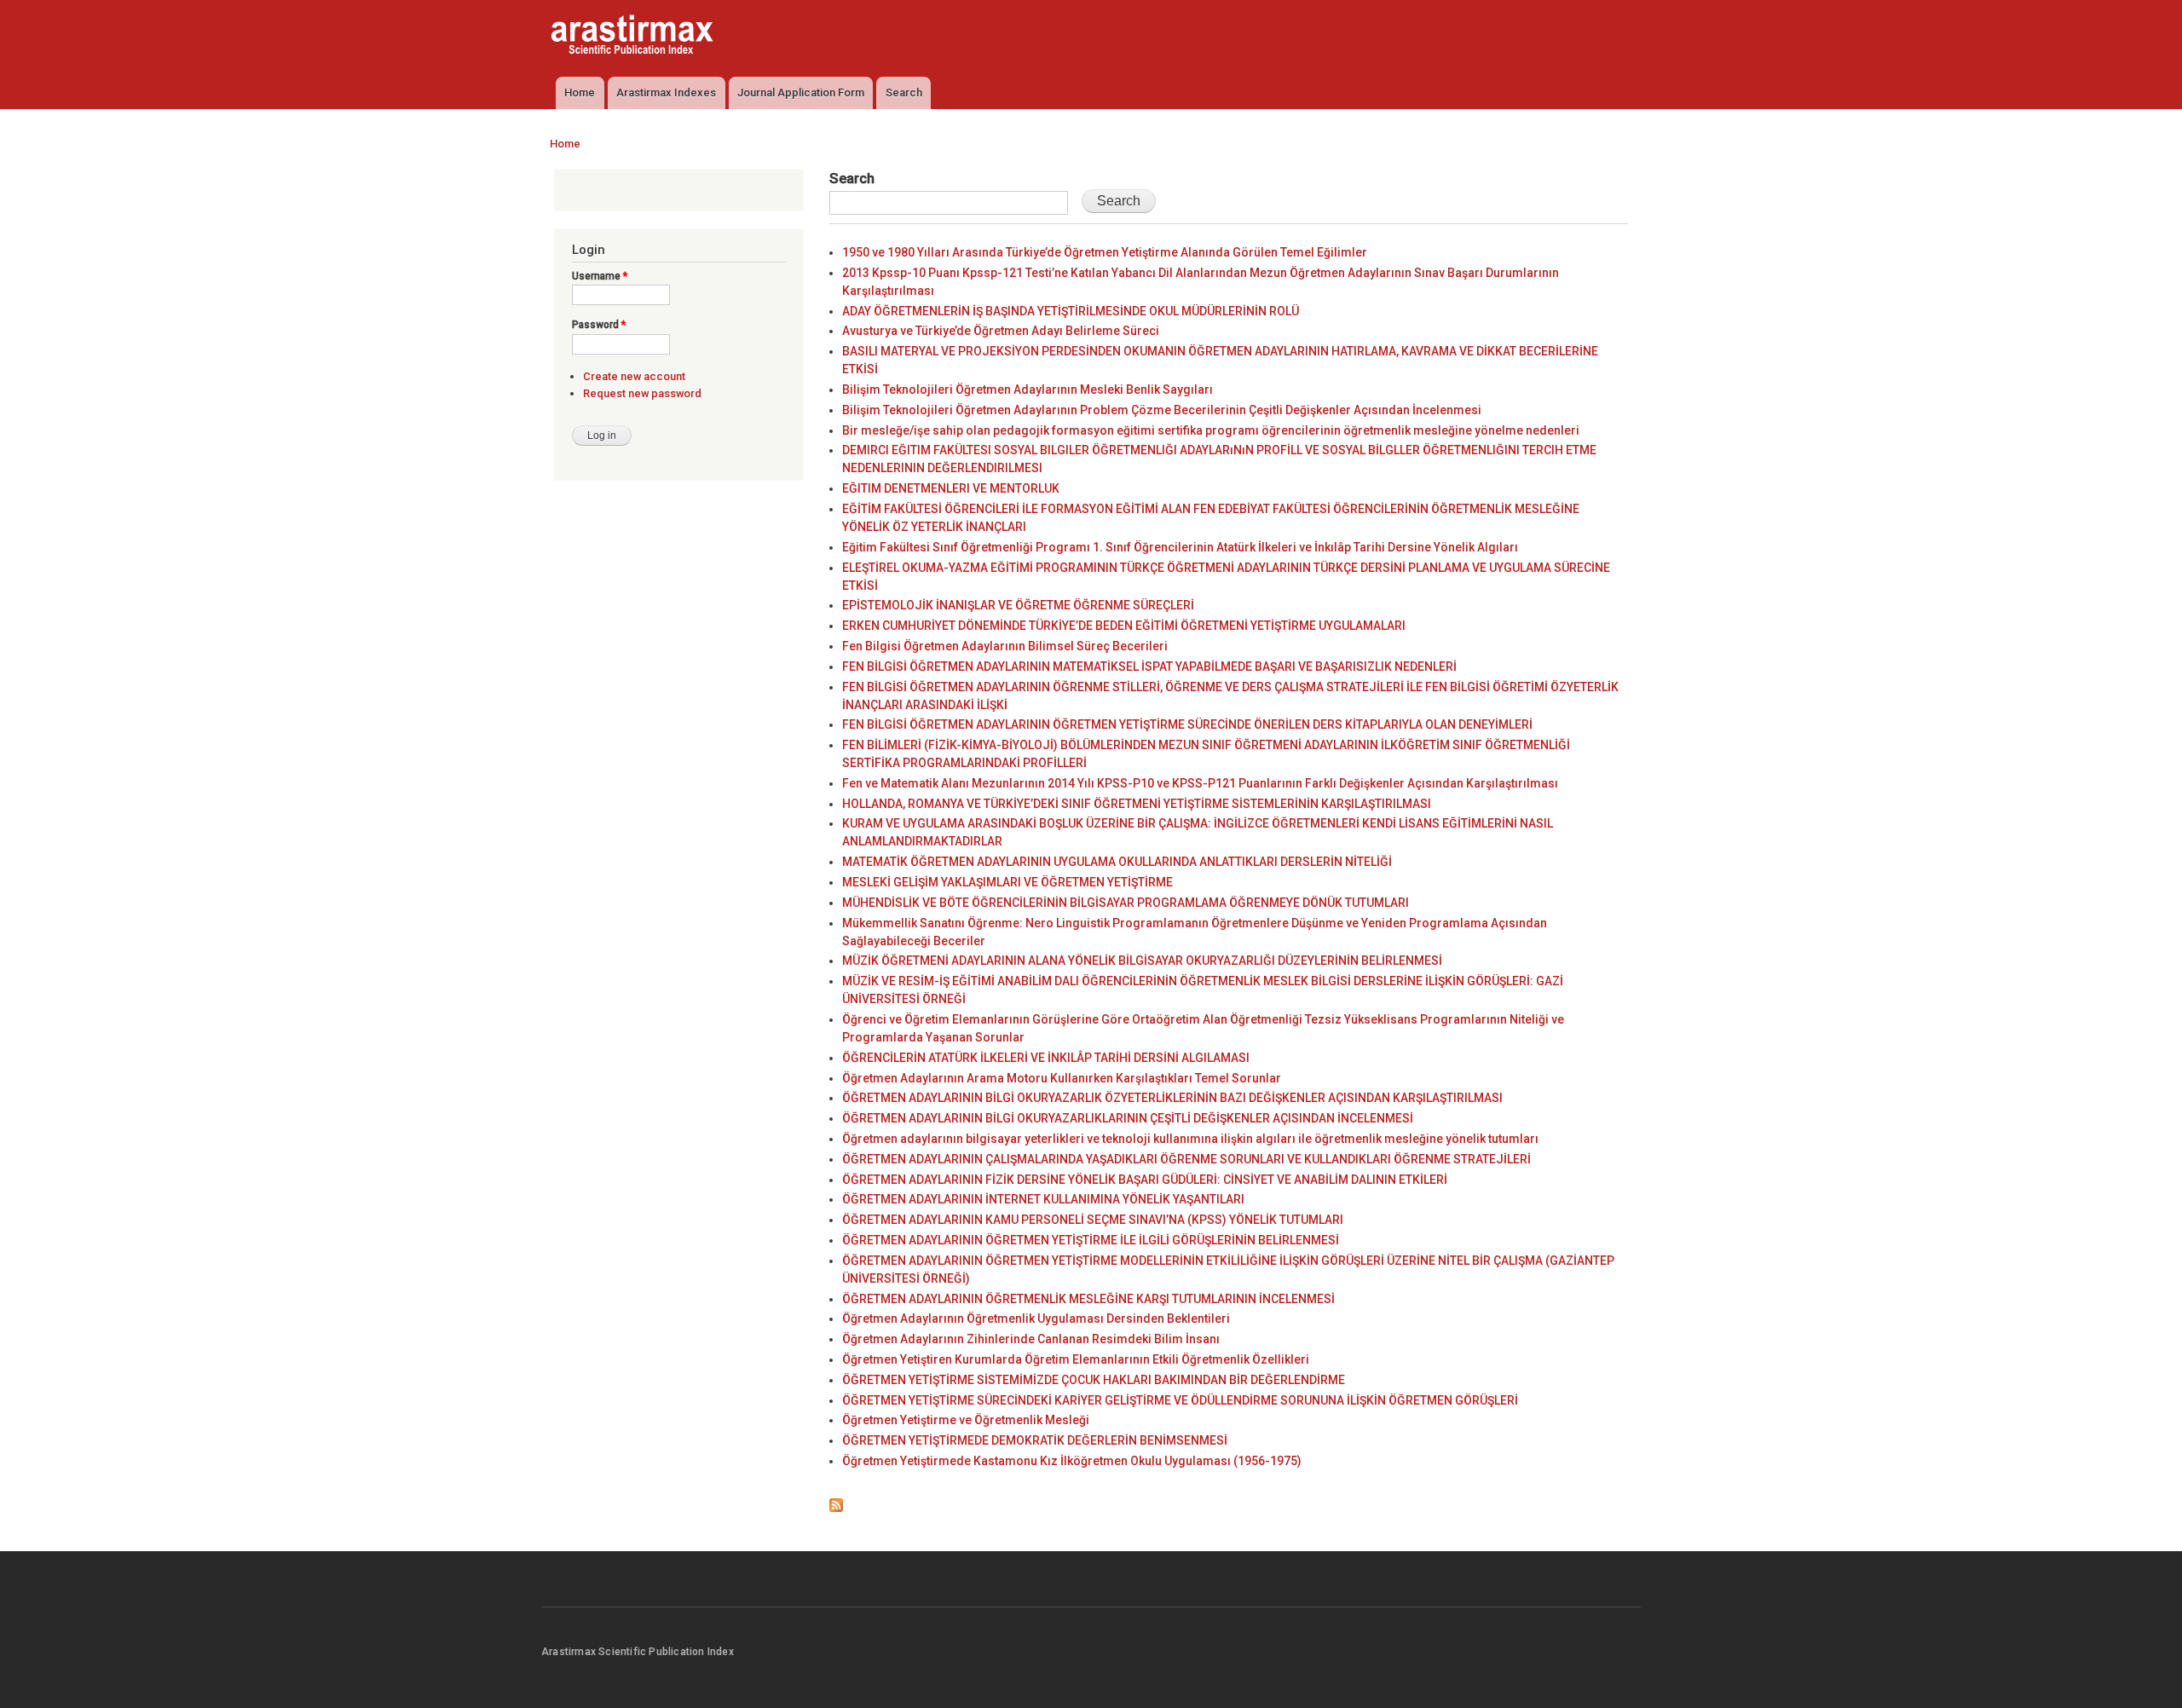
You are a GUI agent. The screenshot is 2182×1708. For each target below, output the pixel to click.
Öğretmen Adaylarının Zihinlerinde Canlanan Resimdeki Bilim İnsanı (1031, 1339)
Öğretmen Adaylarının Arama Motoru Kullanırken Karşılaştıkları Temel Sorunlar (1062, 1078)
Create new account (634, 376)
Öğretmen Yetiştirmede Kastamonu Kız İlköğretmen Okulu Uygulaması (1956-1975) (1072, 1461)
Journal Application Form (801, 92)
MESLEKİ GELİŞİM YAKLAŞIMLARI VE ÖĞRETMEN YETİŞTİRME (1007, 882)
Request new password (642, 393)
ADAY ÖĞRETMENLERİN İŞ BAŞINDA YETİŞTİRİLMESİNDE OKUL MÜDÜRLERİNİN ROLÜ (1071, 311)
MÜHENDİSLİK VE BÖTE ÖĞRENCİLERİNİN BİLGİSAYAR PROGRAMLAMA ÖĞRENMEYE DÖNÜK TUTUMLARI (1126, 903)
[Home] (634, 37)
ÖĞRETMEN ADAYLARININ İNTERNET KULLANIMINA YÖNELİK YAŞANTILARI (1043, 1199)
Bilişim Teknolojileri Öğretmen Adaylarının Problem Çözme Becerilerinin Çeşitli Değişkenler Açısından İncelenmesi (1162, 410)
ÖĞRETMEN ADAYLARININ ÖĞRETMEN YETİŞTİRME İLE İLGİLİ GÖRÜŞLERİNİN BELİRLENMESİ (1091, 1240)
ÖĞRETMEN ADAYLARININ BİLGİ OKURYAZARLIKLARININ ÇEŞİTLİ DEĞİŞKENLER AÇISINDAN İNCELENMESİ (1128, 1118)
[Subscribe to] (836, 1501)
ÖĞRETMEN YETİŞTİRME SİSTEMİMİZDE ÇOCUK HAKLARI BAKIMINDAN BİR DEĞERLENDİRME (1094, 1380)
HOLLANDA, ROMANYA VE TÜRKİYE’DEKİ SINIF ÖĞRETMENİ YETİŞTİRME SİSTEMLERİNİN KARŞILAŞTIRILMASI (1137, 804)
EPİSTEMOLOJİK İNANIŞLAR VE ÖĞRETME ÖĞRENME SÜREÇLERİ (1018, 605)
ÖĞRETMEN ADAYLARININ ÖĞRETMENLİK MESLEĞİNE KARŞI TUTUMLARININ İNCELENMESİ (1088, 1299)
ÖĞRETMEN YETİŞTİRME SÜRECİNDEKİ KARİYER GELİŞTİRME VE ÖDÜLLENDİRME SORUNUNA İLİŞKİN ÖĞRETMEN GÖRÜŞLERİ (1180, 1400)
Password (599, 325)
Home (580, 92)
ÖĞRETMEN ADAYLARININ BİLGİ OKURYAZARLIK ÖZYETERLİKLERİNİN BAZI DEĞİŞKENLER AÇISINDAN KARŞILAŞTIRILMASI (1172, 1098)
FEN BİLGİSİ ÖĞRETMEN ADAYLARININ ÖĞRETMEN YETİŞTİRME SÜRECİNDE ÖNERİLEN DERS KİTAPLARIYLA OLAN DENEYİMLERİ (1187, 724)
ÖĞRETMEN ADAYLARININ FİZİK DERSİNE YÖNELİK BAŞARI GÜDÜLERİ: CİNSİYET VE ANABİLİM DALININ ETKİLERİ (1145, 1180)
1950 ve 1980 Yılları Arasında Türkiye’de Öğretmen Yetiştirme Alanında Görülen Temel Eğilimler (1105, 252)
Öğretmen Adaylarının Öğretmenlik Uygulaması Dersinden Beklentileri (1036, 1319)
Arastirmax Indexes (666, 92)
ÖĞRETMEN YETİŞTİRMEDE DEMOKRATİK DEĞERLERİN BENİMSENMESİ (1035, 1440)
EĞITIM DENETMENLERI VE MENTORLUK (951, 488)
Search (904, 92)
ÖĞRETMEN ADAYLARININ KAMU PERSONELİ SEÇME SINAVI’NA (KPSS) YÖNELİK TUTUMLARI (1093, 1220)
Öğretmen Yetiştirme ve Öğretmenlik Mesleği (966, 1420)
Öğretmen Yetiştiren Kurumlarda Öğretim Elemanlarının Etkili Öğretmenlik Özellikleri (1076, 1359)
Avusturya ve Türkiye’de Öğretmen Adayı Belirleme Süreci (1001, 331)
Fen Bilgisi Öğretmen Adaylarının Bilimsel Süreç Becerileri (1005, 646)
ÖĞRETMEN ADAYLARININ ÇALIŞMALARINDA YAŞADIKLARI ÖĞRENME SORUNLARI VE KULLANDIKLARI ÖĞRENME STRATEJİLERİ (1186, 1159)
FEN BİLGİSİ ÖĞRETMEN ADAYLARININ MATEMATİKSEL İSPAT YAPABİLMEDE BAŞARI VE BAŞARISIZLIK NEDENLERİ (1149, 666)
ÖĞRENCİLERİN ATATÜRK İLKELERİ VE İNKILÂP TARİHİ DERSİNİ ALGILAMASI (1046, 1058)
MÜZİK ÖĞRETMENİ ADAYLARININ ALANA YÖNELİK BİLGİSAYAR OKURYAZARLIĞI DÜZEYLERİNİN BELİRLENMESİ (1142, 961)
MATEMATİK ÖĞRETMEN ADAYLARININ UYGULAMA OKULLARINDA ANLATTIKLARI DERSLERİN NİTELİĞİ (1117, 862)
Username (600, 276)
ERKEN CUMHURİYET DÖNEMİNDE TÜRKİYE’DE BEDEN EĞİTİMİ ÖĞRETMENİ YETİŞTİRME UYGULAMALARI (1124, 626)
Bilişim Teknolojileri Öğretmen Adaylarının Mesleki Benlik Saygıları (1028, 389)
